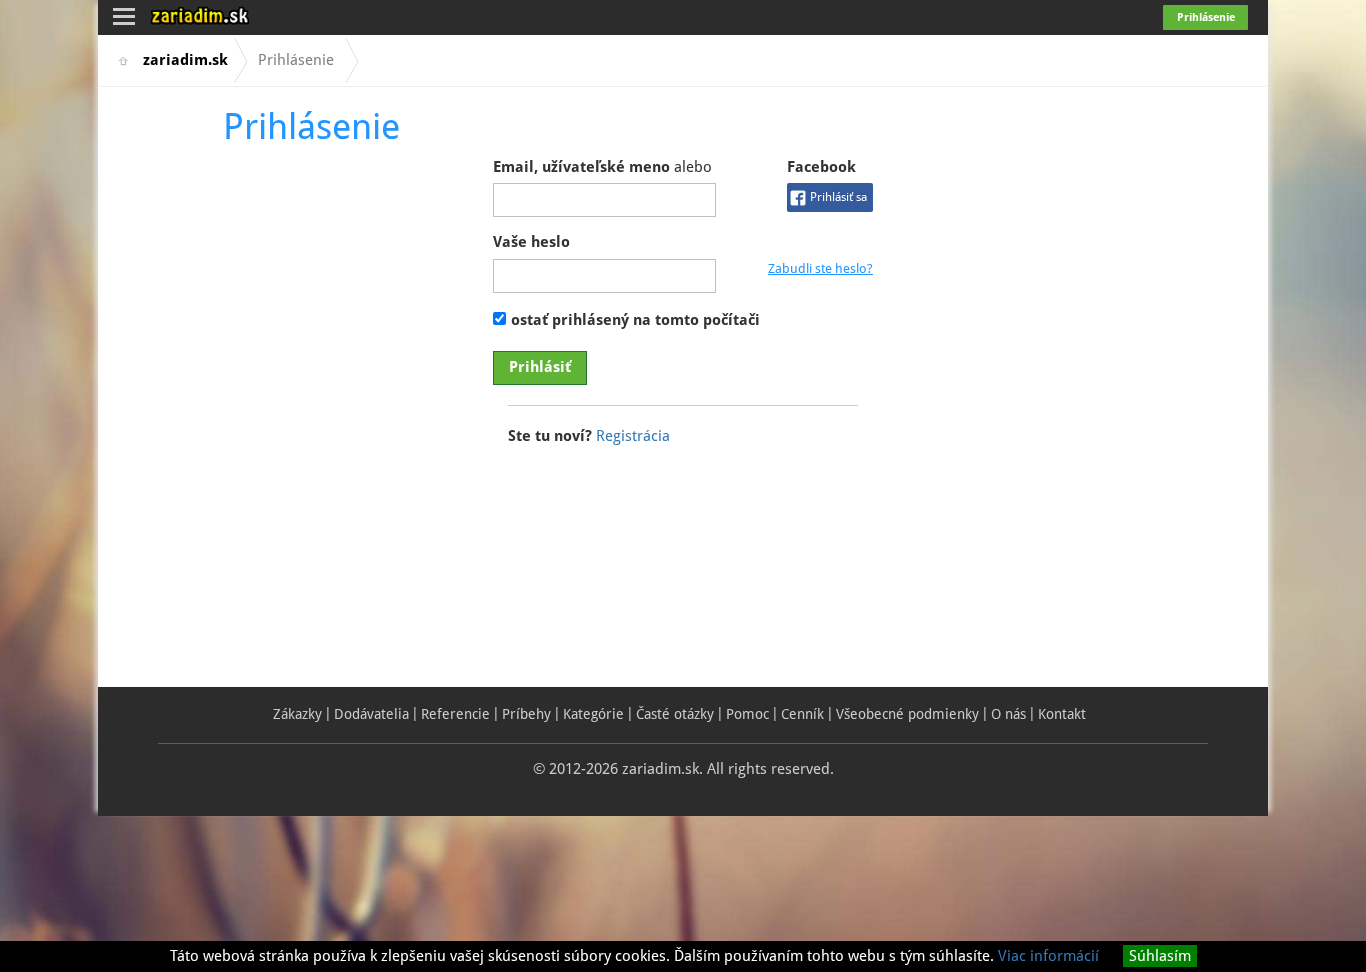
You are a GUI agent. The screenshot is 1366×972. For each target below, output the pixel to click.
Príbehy (526, 714)
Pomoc (747, 714)
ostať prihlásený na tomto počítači (635, 320)
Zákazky (297, 714)
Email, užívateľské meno (602, 167)
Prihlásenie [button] (1206, 17)
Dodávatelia (371, 714)
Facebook (827, 181)
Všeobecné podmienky (907, 714)
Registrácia (633, 436)
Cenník (802, 714)
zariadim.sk (185, 60)
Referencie (455, 714)
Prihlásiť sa (838, 197)
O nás (1008, 714)
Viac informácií (1048, 956)
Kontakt (1062, 714)
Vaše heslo (531, 242)
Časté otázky (675, 714)
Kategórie (593, 714)
